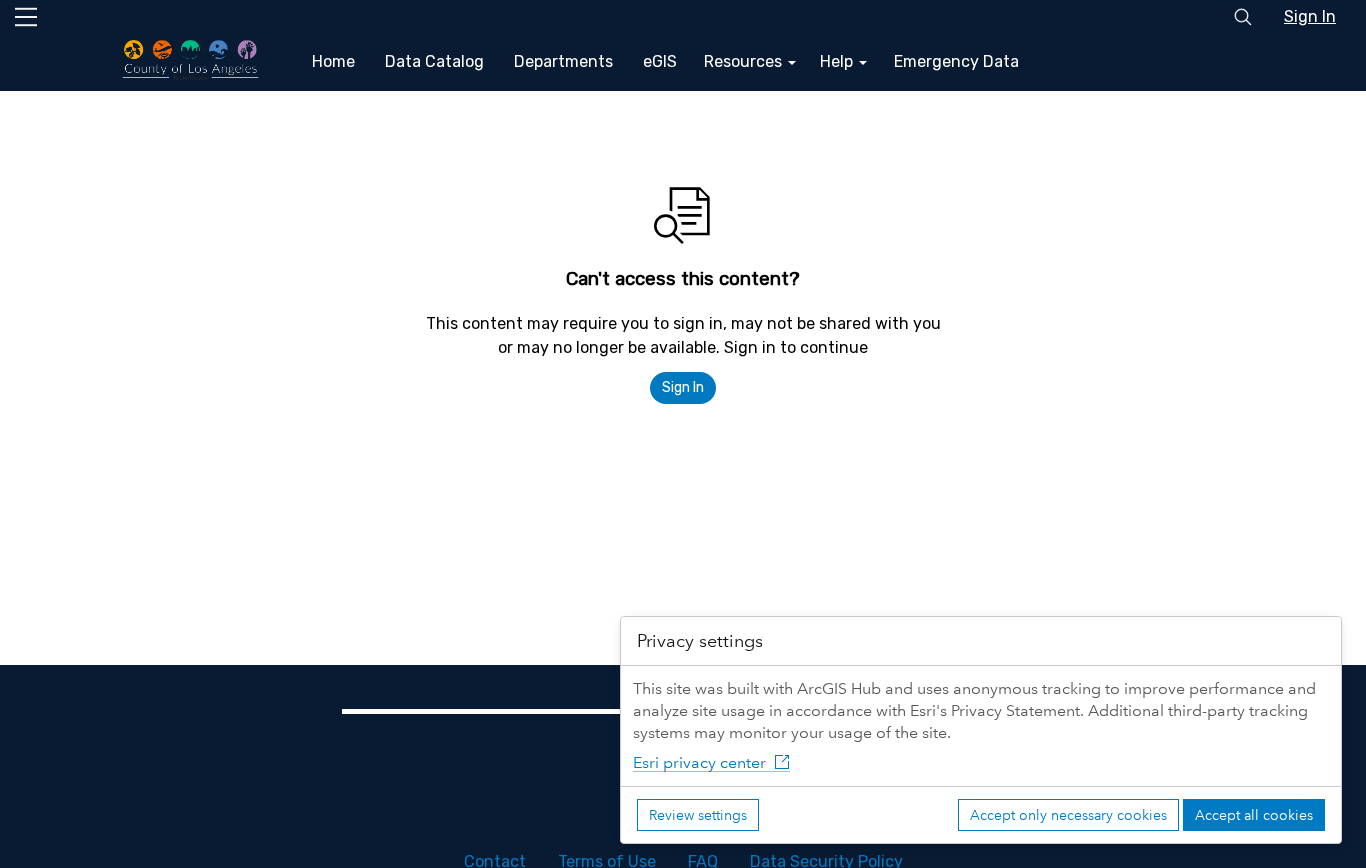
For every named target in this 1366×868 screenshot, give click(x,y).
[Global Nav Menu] (26, 17)
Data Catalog (434, 61)
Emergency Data (956, 61)
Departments (563, 61)
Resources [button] (745, 61)
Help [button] (838, 61)
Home (333, 61)
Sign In (1310, 16)
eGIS (660, 61)
